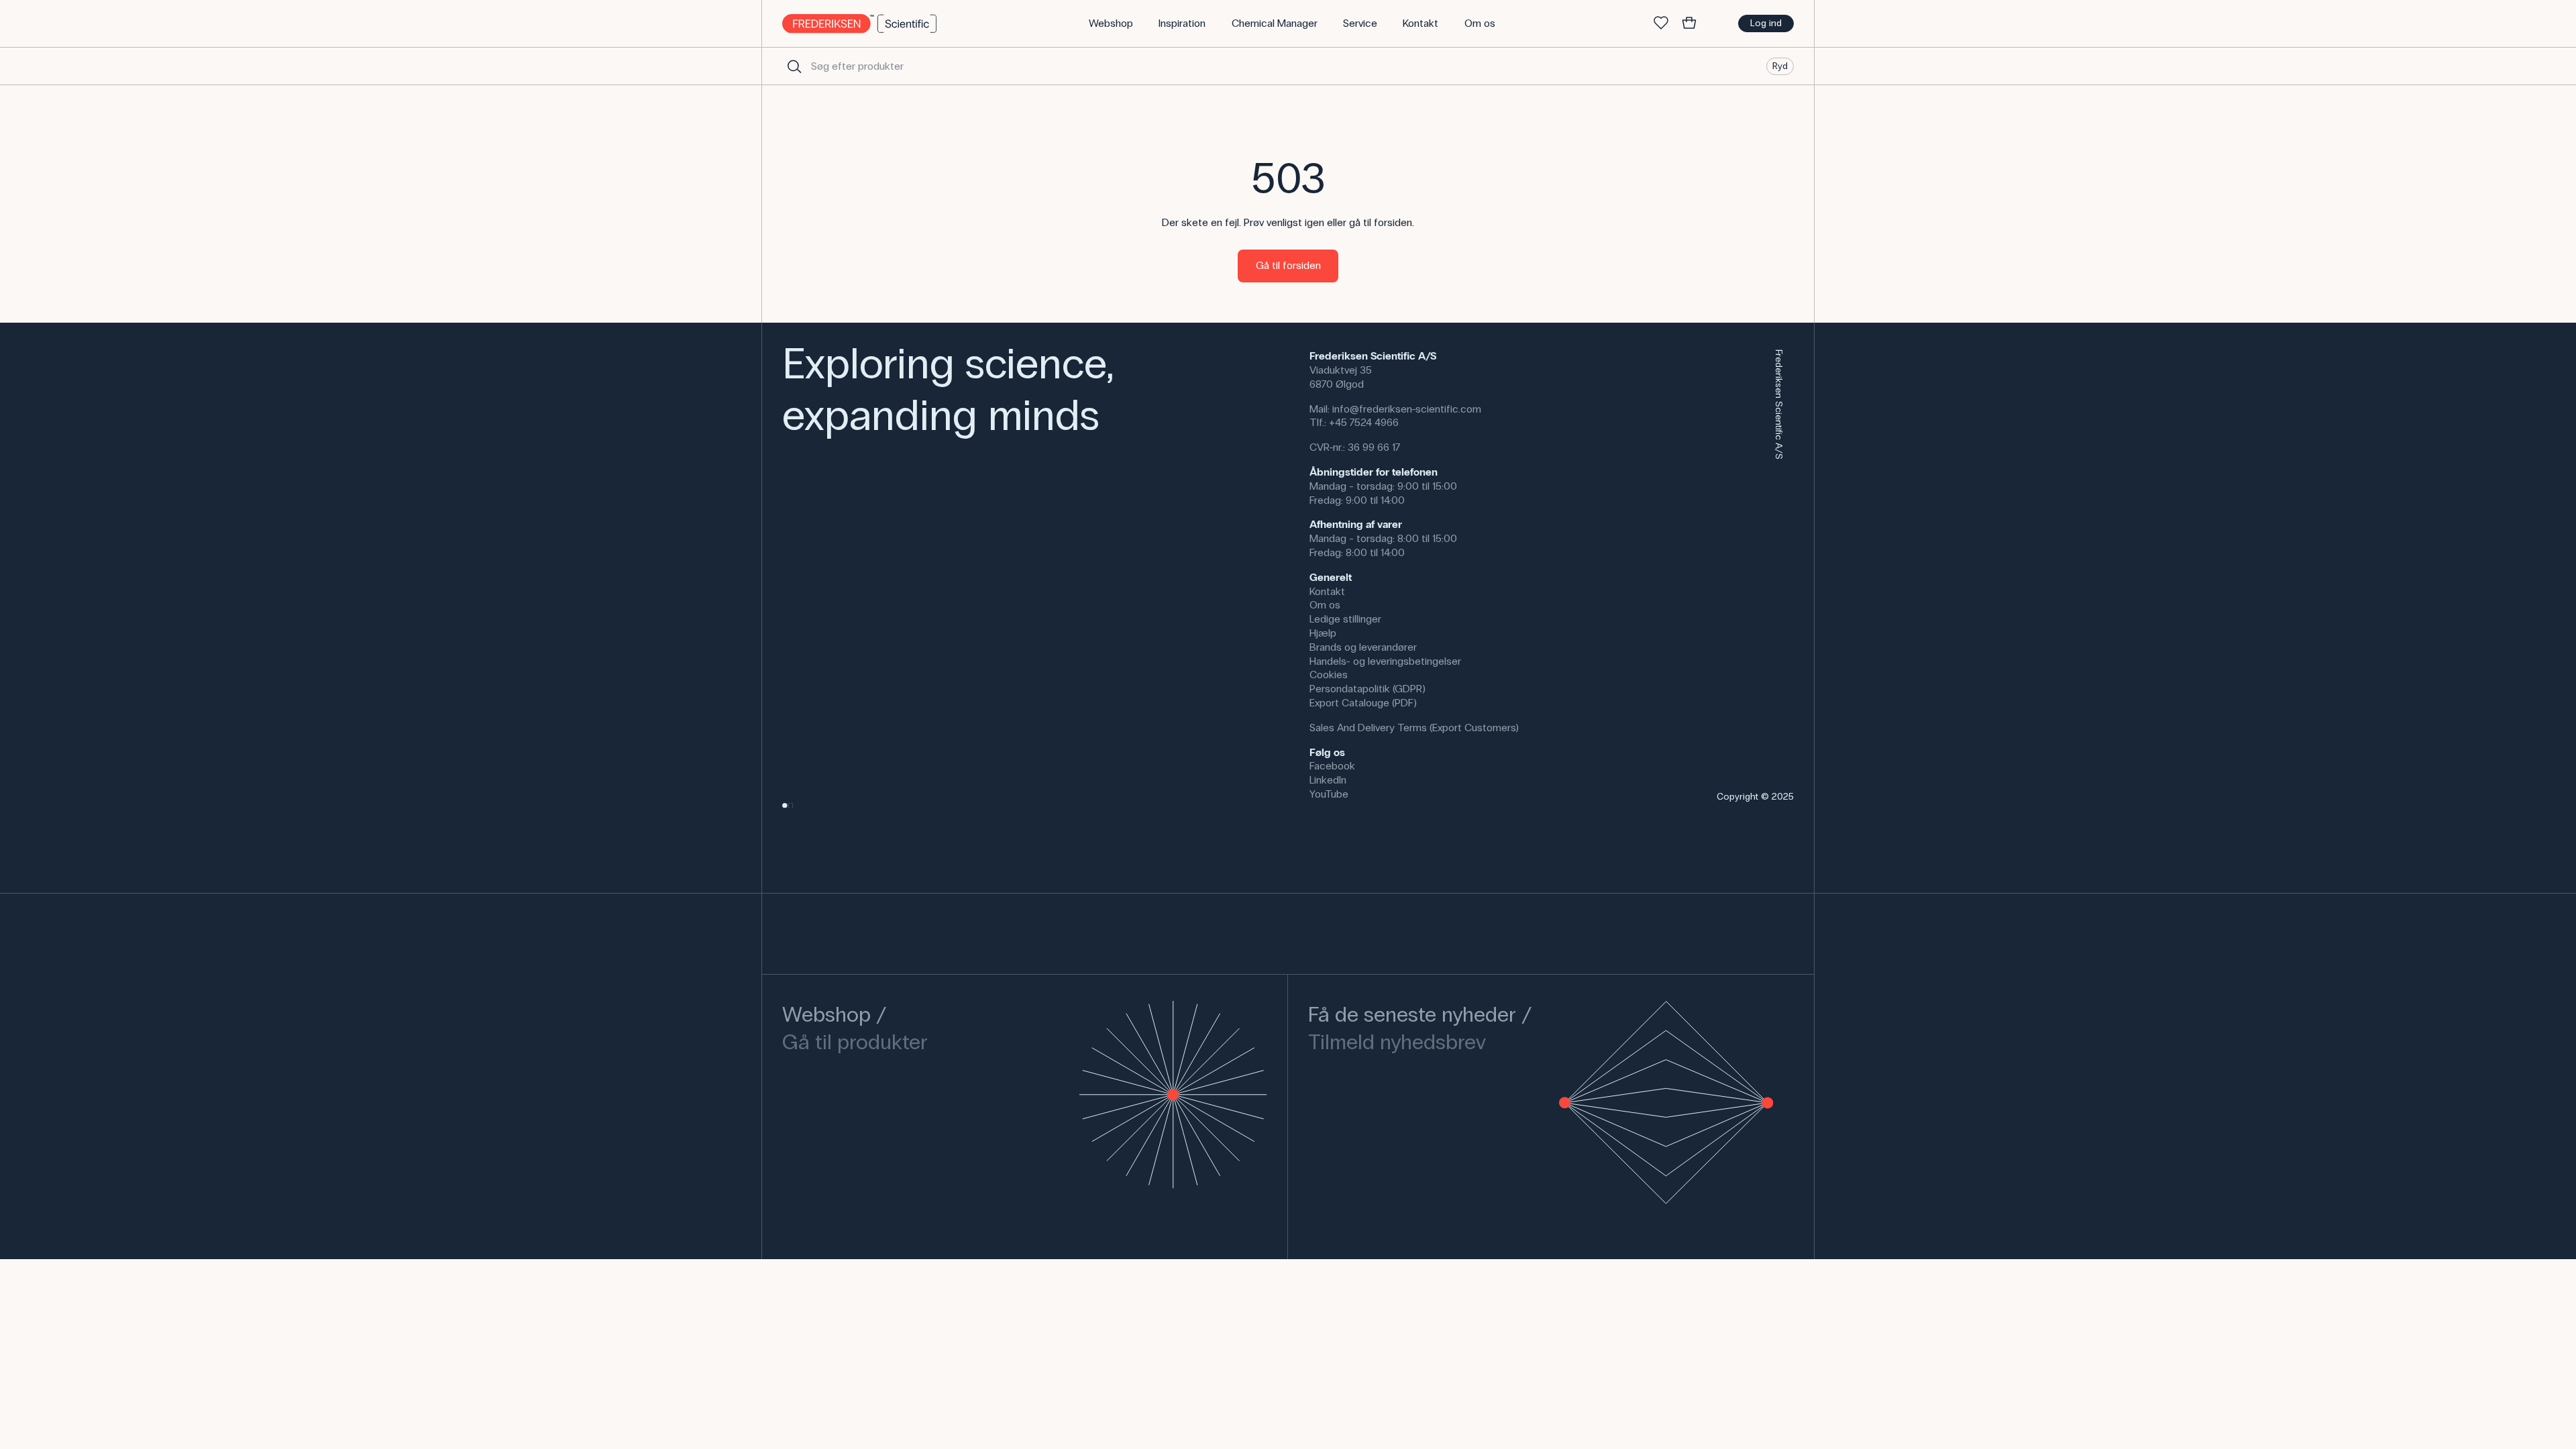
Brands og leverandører (1363, 647)
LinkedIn (1328, 780)
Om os (1325, 605)
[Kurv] (1689, 23)
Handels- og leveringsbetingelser (1385, 661)
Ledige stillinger (1345, 619)
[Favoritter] (1661, 23)
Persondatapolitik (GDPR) (1367, 689)
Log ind (1766, 23)
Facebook (1332, 766)
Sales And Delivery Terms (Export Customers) (1414, 728)
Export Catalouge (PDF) (1363, 703)
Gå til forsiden (1288, 265)
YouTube (1329, 794)
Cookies (1329, 675)
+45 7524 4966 (1364, 422)
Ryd (1780, 65)
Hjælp (1323, 633)
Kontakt (1327, 591)
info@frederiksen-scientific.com (1407, 409)
